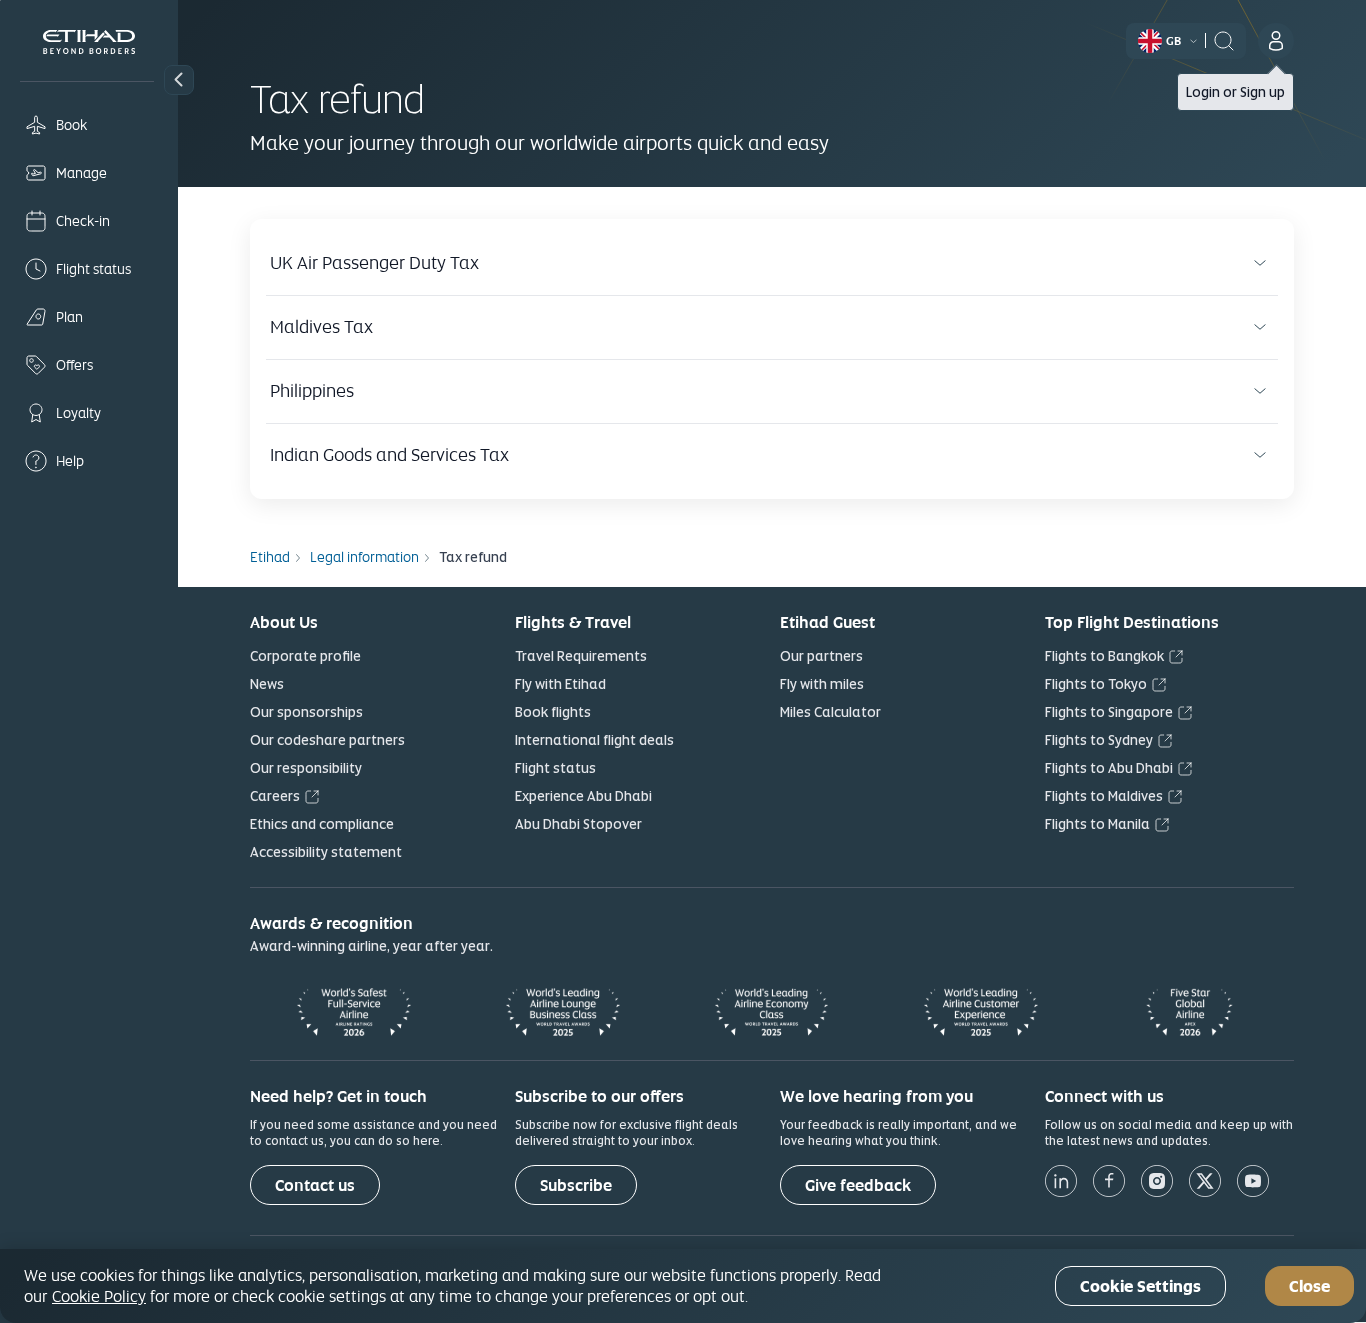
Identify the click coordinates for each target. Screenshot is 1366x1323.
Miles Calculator (830, 712)
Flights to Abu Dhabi (1109, 768)
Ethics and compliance (322, 824)
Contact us (315, 1185)
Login (1203, 92)
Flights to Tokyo (1096, 684)
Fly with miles (822, 684)
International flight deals (594, 740)
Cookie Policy (99, 1296)
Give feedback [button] (858, 1185)
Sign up (1262, 92)
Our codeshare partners (327, 740)
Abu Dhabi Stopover (578, 824)
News (267, 684)
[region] (683, 1286)
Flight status (555, 768)
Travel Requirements (581, 656)
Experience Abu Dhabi (583, 796)
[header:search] (1224, 39)
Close (1309, 1286)
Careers (275, 796)
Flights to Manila (1097, 824)
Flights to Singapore (1109, 712)
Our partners (821, 656)
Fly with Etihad (560, 684)
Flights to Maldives (1104, 796)
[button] (179, 80)
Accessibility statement (326, 852)
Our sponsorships (306, 712)
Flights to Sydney (1099, 740)
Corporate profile (305, 656)
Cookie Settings (1140, 1286)
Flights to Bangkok (1104, 656)
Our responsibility (306, 768)
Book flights (553, 712)
